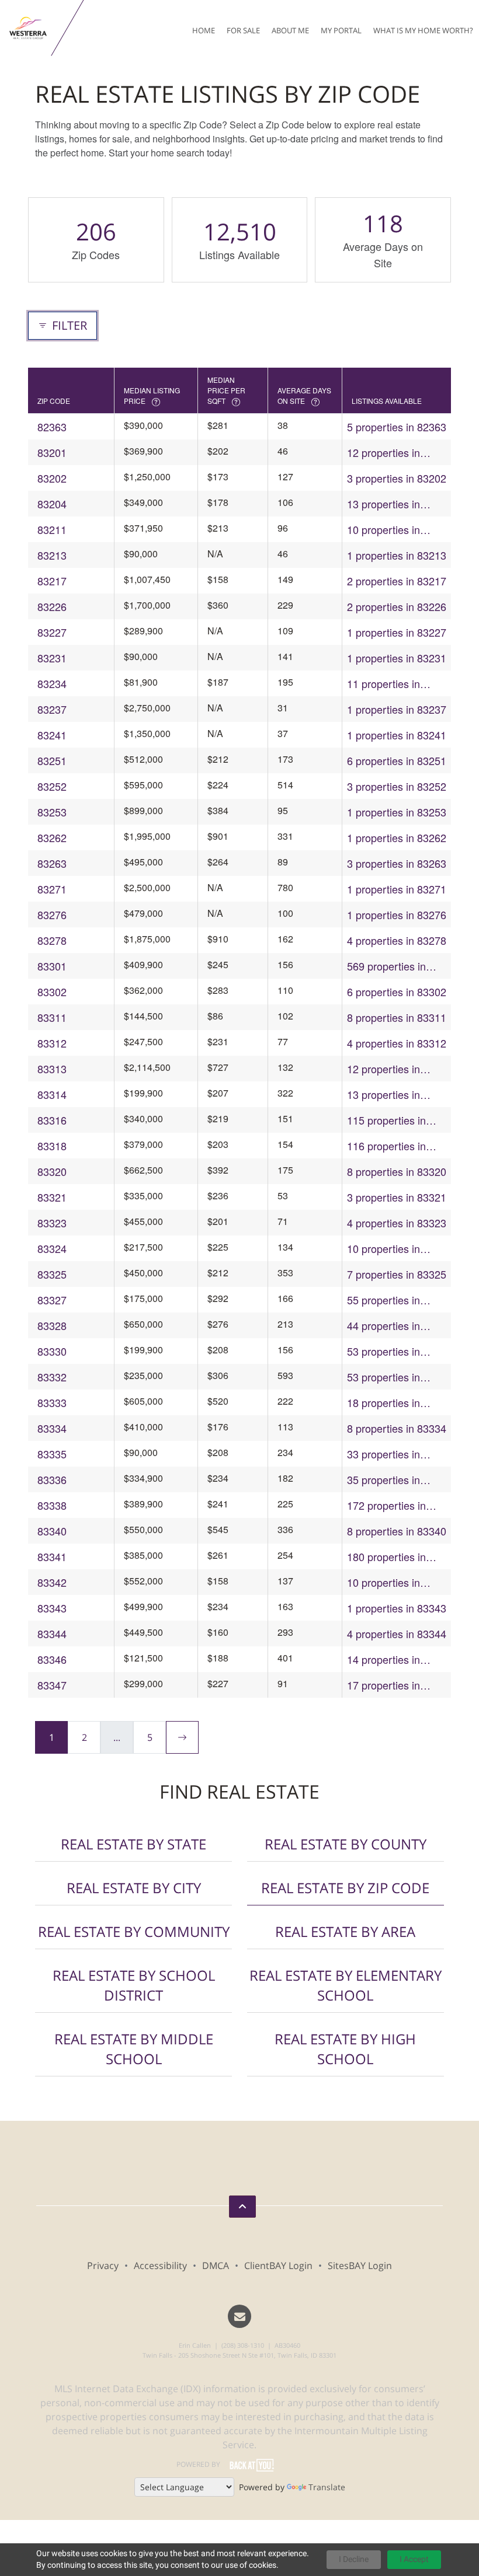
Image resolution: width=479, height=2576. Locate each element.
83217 (52, 581)
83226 (52, 606)
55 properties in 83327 (383, 1300)
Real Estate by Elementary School (346, 1985)
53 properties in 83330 (383, 1351)
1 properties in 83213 (397, 555)
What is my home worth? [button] (423, 30)
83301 (52, 966)
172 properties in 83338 (386, 1505)
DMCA (216, 2266)
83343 (52, 1608)
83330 (52, 1351)
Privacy (103, 2266)
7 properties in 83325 (397, 1274)
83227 (52, 632)
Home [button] (204, 30)
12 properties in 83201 (383, 453)
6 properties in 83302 (397, 992)
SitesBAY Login (360, 2266)
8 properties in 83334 (397, 1428)
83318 (52, 1146)
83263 (52, 863)
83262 (52, 837)
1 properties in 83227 (397, 632)
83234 (52, 683)
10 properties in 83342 (383, 1582)
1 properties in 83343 (397, 1608)
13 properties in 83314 (383, 1095)
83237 (52, 709)
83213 (52, 555)
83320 (52, 1171)
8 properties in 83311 (397, 1017)
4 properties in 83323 (397, 1223)
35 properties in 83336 (383, 1480)
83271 (52, 889)
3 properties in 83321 (397, 1197)
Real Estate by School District (134, 1985)
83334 (52, 1428)
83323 (52, 1223)
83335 (52, 1454)
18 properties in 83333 (383, 1403)
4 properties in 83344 (397, 1633)
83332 (52, 1377)
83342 (52, 1582)
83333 (52, 1402)
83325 (52, 1274)
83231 (52, 658)
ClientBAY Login (278, 2266)
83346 (52, 1659)
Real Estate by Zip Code (345, 1888)
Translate (327, 2487)
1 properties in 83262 (397, 837)
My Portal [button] (341, 30)
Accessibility (160, 2266)
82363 (52, 427)
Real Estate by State (133, 1844)
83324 (52, 1248)
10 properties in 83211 (383, 530)
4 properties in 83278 (397, 940)
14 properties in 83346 (383, 1659)
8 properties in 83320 (397, 1171)
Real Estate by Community (134, 1931)
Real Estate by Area (345, 1931)
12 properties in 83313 (383, 1069)
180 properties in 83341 (386, 1557)
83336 (52, 1479)
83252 (52, 786)
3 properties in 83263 (397, 863)
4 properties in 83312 (397, 1043)
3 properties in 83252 (397, 786)
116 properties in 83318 (386, 1146)
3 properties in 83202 (397, 478)
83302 (52, 992)
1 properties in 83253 (397, 812)
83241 (52, 735)
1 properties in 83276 (397, 914)
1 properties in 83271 (397, 889)
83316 (52, 1120)
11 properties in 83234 (383, 684)
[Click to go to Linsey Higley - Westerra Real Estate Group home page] (28, 28)
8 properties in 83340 (397, 1531)
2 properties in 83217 (397, 581)
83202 (52, 478)
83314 (52, 1094)
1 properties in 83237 (397, 709)
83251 (52, 760)
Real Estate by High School (345, 2049)
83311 (52, 1017)
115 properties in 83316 (386, 1120)
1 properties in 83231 (397, 658)
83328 (52, 1325)
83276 (52, 914)
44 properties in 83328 (383, 1326)
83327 (52, 1300)
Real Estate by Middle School (134, 2049)
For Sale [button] (243, 30)
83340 (52, 1531)
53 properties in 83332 (383, 1377)
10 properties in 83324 (383, 1249)
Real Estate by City (134, 1888)
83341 (52, 1556)
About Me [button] (290, 30)
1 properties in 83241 (397, 735)
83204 (52, 504)
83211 (52, 529)
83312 (52, 1043)
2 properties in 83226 (397, 606)
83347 (52, 1685)
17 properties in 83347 (383, 1685)
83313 (52, 1069)
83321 (52, 1197)
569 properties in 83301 (386, 966)
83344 (52, 1633)
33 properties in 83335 (383, 1454)
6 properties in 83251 (397, 760)
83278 (52, 940)
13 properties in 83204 (383, 504)
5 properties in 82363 (397, 427)
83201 (52, 452)
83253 (52, 812)
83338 (52, 1505)
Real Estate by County (346, 1844)
